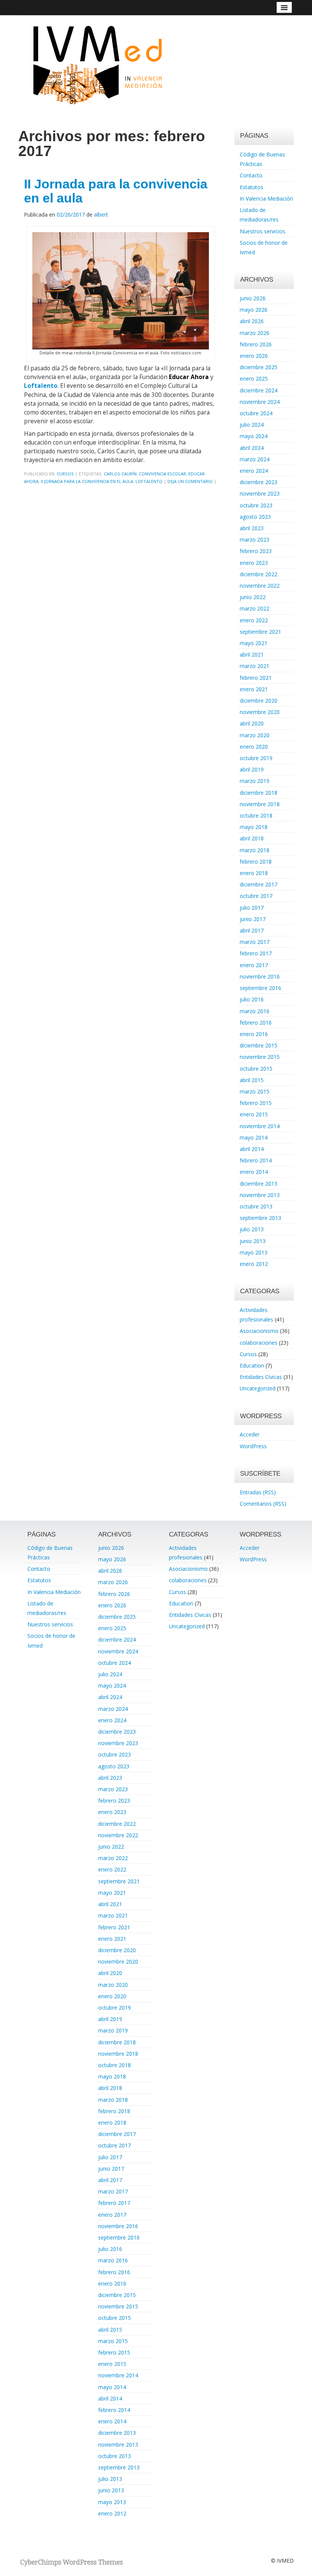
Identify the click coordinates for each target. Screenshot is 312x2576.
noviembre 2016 (260, 976)
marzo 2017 (255, 942)
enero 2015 (254, 1114)
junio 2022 (253, 597)
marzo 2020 (255, 735)
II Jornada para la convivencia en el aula (116, 191)
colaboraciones (259, 1343)
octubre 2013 (256, 1206)
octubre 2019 (256, 758)
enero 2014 (254, 1172)
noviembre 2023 (260, 493)
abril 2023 (252, 528)
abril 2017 (252, 930)
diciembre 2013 (259, 1184)
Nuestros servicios (263, 231)
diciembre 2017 (259, 884)
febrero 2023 (256, 551)
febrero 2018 (256, 862)
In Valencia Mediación (266, 198)
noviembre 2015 (260, 1057)
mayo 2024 (254, 436)
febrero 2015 (256, 1103)
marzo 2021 (255, 666)
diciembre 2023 (259, 482)
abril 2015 (252, 1080)
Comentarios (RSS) (263, 1504)
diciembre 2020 (259, 701)
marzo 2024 (255, 459)
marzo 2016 (255, 1011)
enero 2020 (254, 747)
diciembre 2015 (259, 1045)
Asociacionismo (259, 1331)
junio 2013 (253, 1241)
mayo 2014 (254, 1137)
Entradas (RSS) (258, 1492)
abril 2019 (252, 769)
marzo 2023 (255, 540)
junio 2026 (253, 298)
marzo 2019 (255, 781)
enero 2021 (254, 689)
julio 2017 (252, 908)
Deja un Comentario (190, 481)
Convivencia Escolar (162, 474)
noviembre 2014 (260, 1126)
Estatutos (252, 187)
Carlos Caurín (120, 474)
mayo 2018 (254, 827)
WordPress (253, 1446)
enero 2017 (254, 965)
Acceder (250, 1434)
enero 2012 (254, 1264)
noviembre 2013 (260, 1195)
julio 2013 (252, 1229)
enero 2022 (254, 620)
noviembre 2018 (260, 804)
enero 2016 (254, 1034)
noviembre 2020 (260, 712)
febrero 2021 (256, 678)
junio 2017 (253, 919)
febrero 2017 (256, 953)
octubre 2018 (256, 815)
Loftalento (41, 386)
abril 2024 (252, 448)
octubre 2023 (256, 505)
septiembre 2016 (260, 988)
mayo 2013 (254, 1252)
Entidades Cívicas (261, 1377)
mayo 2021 (254, 643)
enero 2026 (254, 356)
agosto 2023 (255, 517)
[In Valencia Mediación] (97, 64)
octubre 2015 (256, 1069)
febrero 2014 (256, 1160)
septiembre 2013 (260, 1218)
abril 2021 (252, 654)
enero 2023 (254, 563)
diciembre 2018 (259, 793)
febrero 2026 (256, 344)
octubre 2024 (256, 413)
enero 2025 (254, 379)
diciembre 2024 (259, 390)
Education (252, 1365)
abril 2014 (252, 1149)
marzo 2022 (255, 608)
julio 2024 (252, 425)
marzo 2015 (255, 1091)
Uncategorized (258, 1388)
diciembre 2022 (259, 574)
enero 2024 (254, 471)
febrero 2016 (256, 1023)
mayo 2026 (254, 310)
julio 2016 (252, 999)
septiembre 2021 (260, 632)
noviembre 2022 (260, 586)
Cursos (65, 474)
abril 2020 (252, 723)
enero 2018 (254, 873)
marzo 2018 (255, 850)
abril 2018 (252, 838)
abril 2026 (252, 321)
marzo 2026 (255, 333)
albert (101, 214)
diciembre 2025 (259, 367)
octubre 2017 (256, 896)
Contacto (251, 175)
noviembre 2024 (260, 402)
